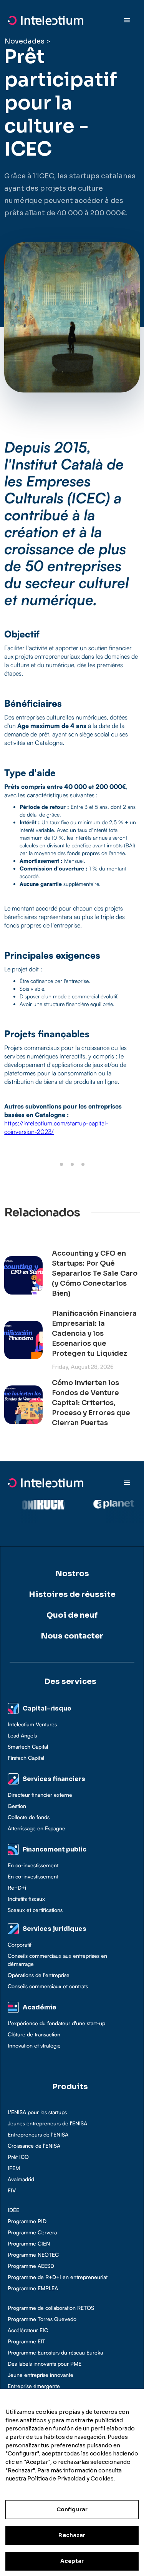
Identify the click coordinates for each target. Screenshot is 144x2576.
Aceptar (72, 2561)
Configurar (72, 2509)
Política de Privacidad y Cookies (70, 2479)
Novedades (24, 41)
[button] (127, 20)
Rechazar (72, 2535)
